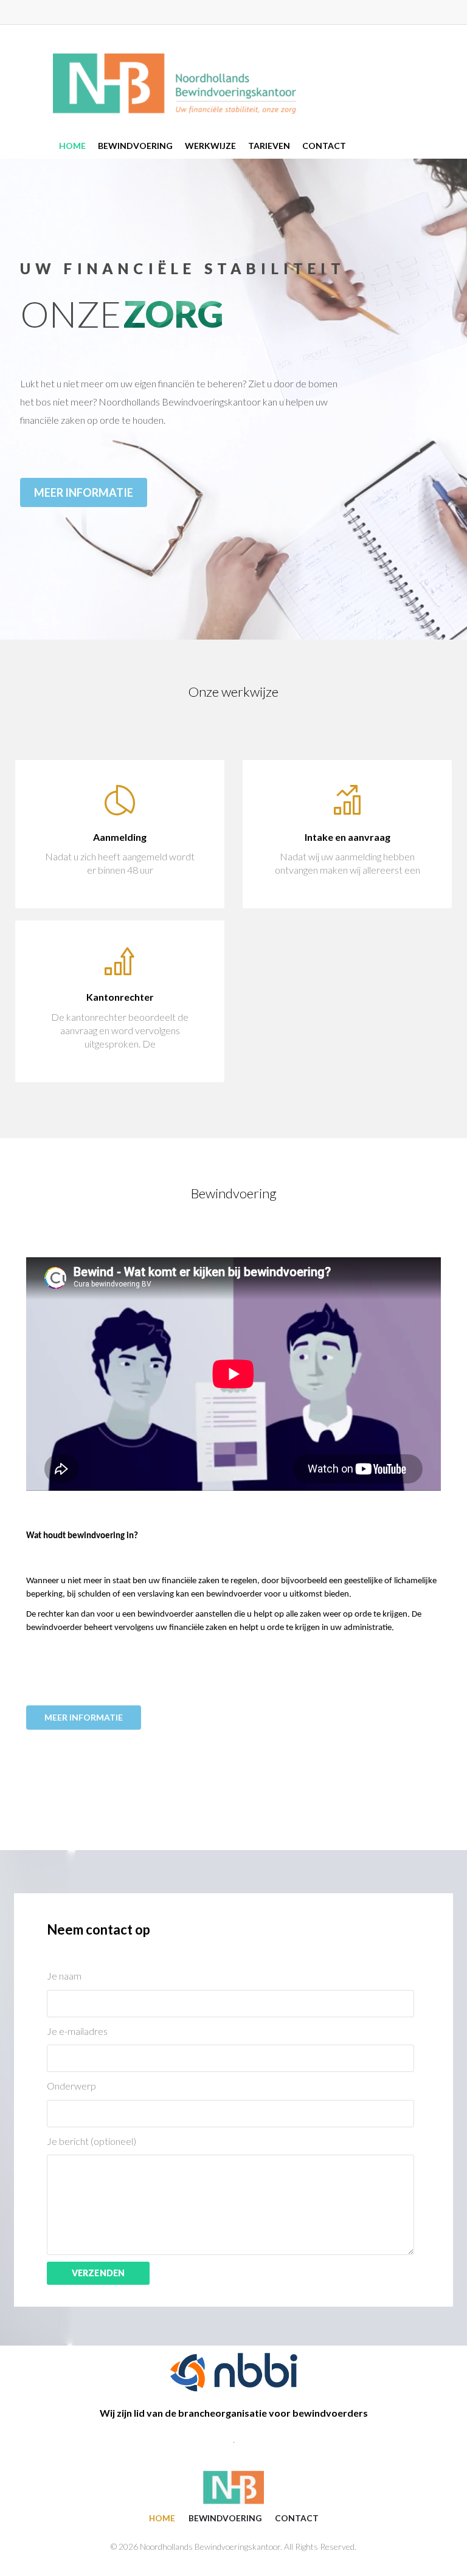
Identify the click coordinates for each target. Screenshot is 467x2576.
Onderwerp (71, 2086)
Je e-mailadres (77, 2031)
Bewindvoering (225, 2518)
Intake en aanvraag (348, 837)
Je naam (64, 1976)
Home (162, 2518)
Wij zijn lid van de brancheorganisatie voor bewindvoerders (234, 2413)
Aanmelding (120, 837)
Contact (297, 2518)
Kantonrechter (120, 997)
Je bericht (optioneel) (92, 2141)
